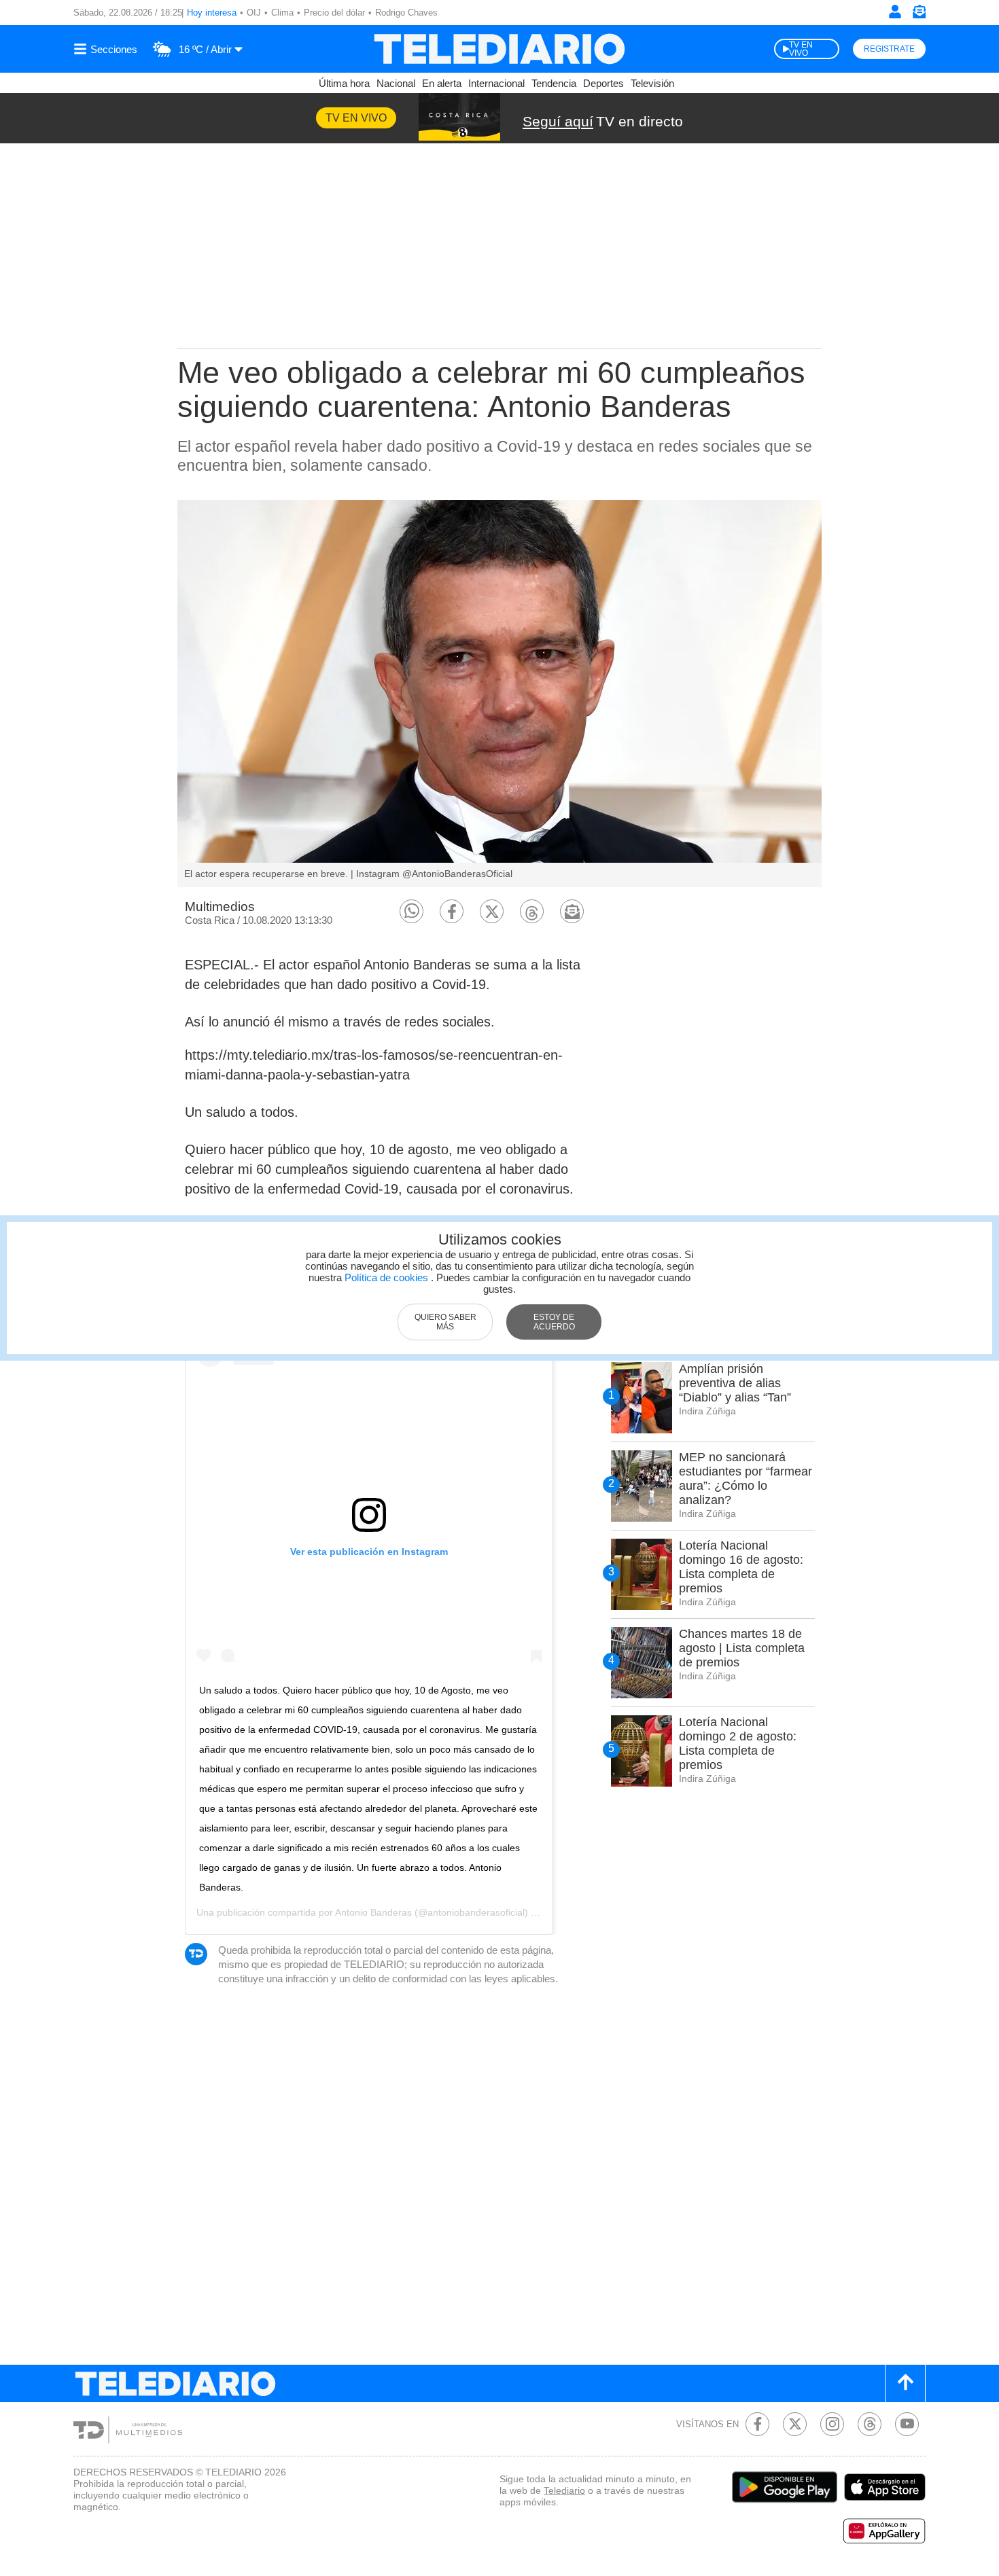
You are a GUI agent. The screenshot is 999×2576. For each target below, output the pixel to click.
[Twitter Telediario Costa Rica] (795, 2424)
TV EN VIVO (801, 49)
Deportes (603, 83)
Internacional (496, 83)
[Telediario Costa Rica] (499, 49)
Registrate (889, 49)
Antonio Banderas (373, 1912)
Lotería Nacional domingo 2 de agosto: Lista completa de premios (738, 1743)
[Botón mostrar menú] (107, 49)
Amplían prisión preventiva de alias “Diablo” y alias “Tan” (735, 1383)
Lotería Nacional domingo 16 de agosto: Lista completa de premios (741, 1567)
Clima (282, 13)
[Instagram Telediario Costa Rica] (832, 2424)
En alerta (442, 83)
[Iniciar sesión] (895, 12)
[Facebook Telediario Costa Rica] (757, 2424)
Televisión (652, 83)
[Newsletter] (919, 15)
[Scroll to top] (905, 2383)
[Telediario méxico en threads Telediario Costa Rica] (870, 2424)
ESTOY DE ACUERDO (554, 1322)
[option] (500, 694)
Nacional (396, 83)
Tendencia (554, 83)
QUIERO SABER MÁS (445, 1322)
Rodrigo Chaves (406, 13)
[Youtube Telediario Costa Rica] (907, 2424)
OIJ (254, 13)
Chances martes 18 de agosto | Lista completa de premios (742, 1648)
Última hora (344, 83)
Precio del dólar (334, 13)
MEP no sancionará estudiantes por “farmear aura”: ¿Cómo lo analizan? (746, 1479)
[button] (411, 911)
